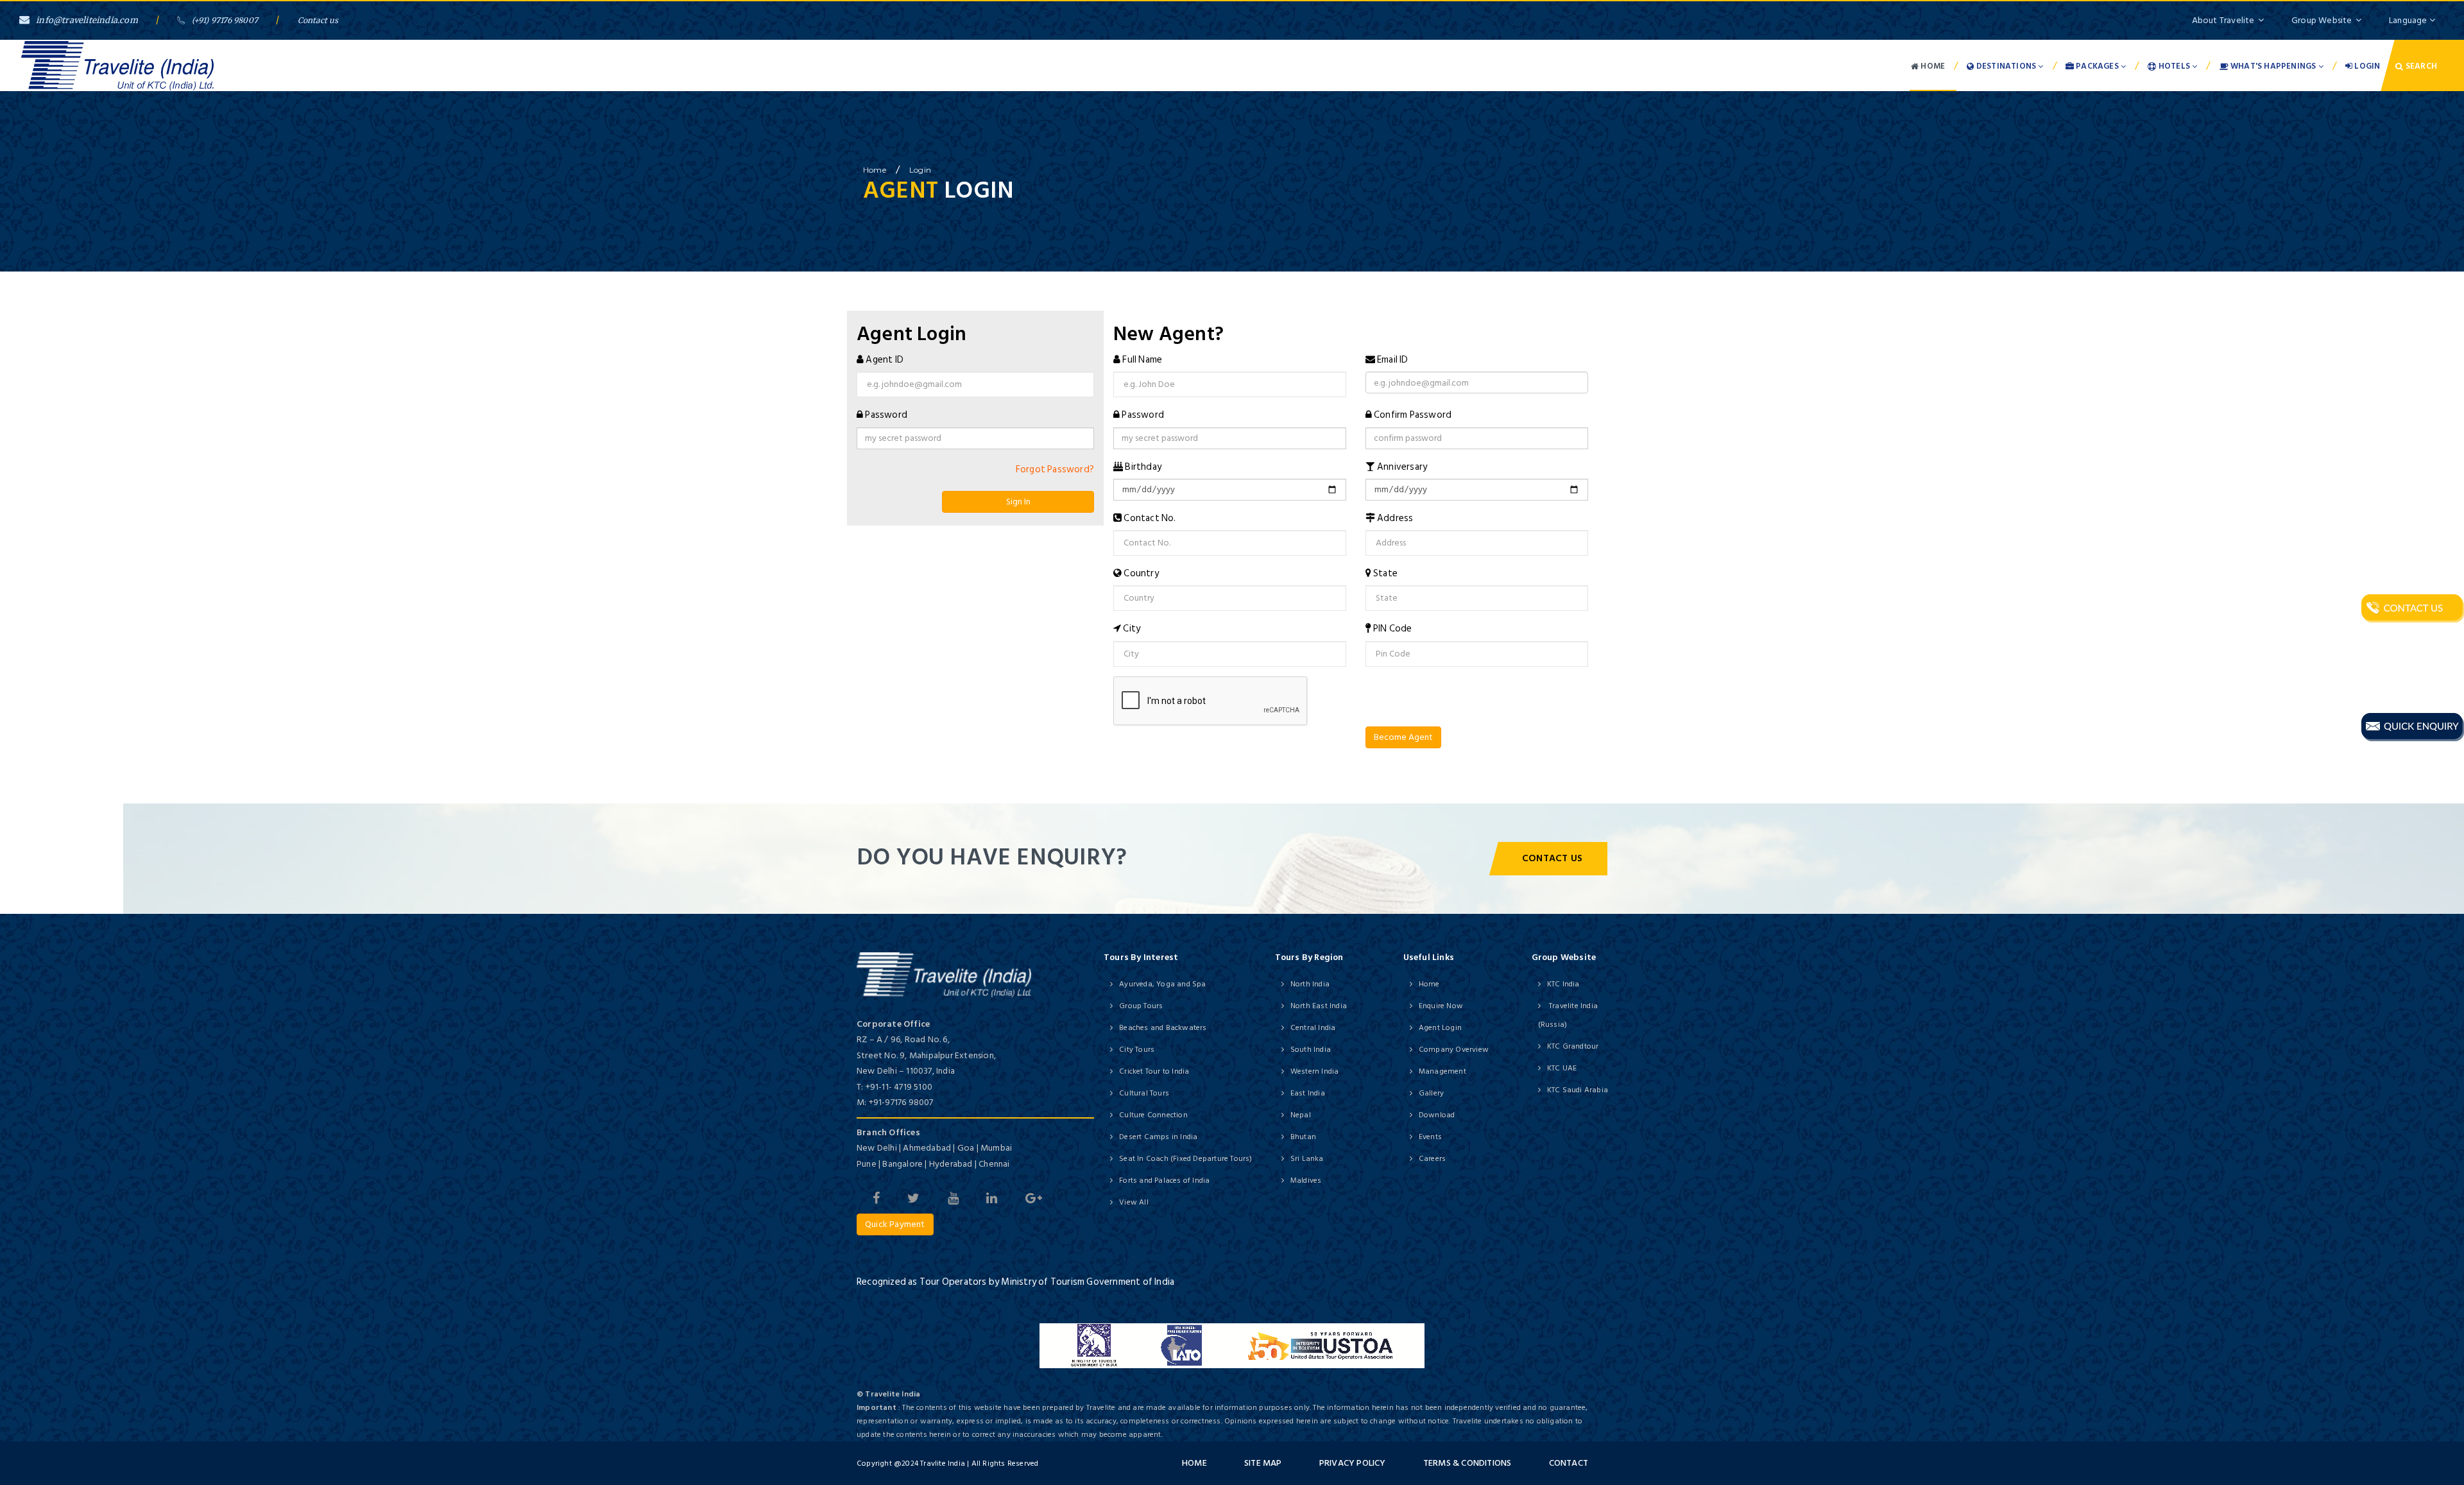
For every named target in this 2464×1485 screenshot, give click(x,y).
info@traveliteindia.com (87, 20)
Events (1430, 1137)
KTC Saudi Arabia (1578, 1090)
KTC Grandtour (1573, 1046)
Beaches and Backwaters (1163, 1028)
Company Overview (1454, 1050)
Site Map (1263, 1463)
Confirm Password (1413, 415)
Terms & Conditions (1467, 1463)
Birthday (1143, 467)
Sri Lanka (1307, 1159)
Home (1932, 66)
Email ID (1393, 360)
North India (1310, 984)
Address (1395, 518)
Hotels (2175, 66)
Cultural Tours (1144, 1093)
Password (886, 415)
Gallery (1431, 1093)
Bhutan (1303, 1137)
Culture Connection (1153, 1115)
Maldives (1306, 1180)
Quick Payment (895, 1224)
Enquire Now (1441, 1006)
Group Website (2322, 20)
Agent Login (1440, 1028)
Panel (27, 795)
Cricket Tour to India (1154, 1071)
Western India (1315, 1071)
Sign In (1018, 502)
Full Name (1142, 360)
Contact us (318, 20)
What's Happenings (2273, 66)
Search (2420, 66)
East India (1308, 1093)
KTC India (1563, 984)
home (875, 170)
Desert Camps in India (1158, 1137)
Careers (1432, 1159)
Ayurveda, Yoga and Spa (1162, 984)
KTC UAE (1562, 1068)
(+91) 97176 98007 (225, 20)
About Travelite (2223, 20)
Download (1437, 1115)
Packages (2097, 66)
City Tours (1137, 1050)
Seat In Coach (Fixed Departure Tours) (1185, 1159)
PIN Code (1393, 629)
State (1385, 573)
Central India (1313, 1028)
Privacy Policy (1353, 1463)
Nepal (1301, 1115)
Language (2409, 20)
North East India (1319, 1006)
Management (1442, 1071)
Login (2366, 66)
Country (1141, 573)
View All (1134, 1202)
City (1132, 629)
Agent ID (885, 360)
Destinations (2006, 66)
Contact (1569, 1463)
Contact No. (1150, 518)
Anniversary (1402, 467)
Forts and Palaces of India (1164, 1180)
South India (1311, 1050)
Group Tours (1141, 1006)
